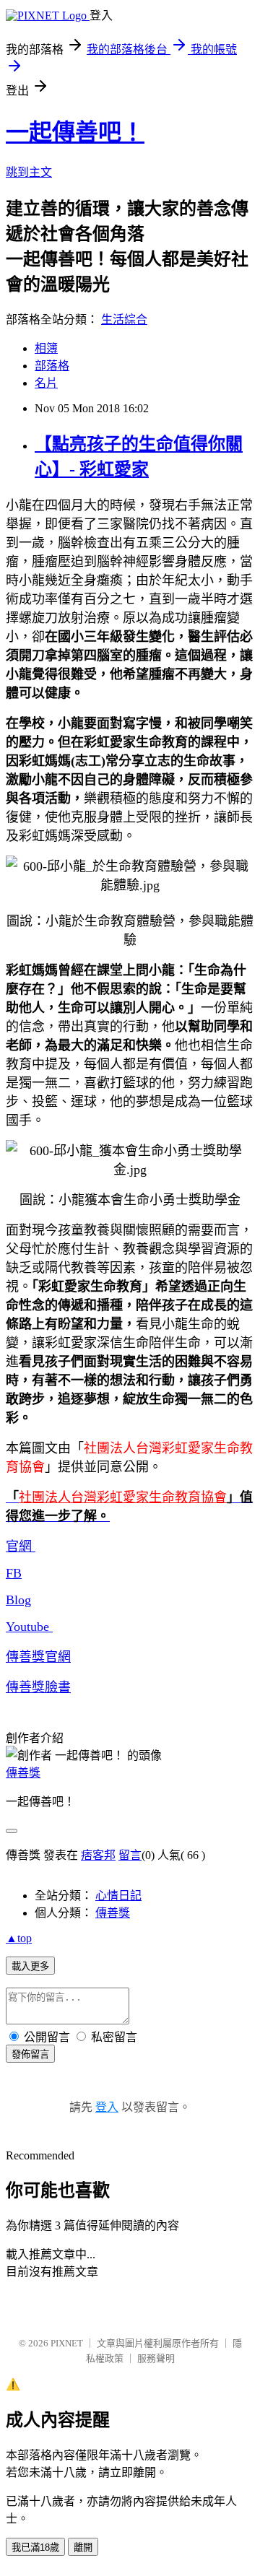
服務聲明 (156, 2358)
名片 (46, 383)
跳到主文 (29, 172)
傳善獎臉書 (38, 1687)
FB (14, 1573)
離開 (83, 2547)
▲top (19, 1938)
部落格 (52, 366)
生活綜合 (124, 319)
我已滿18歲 (35, 2547)
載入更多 (30, 1966)
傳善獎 (23, 1773)
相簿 (46, 348)
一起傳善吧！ (75, 132)
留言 (130, 1855)
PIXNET (67, 2343)
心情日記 (118, 1896)
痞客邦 (98, 1855)
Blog (18, 1600)
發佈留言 (30, 2054)
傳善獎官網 (38, 1657)
